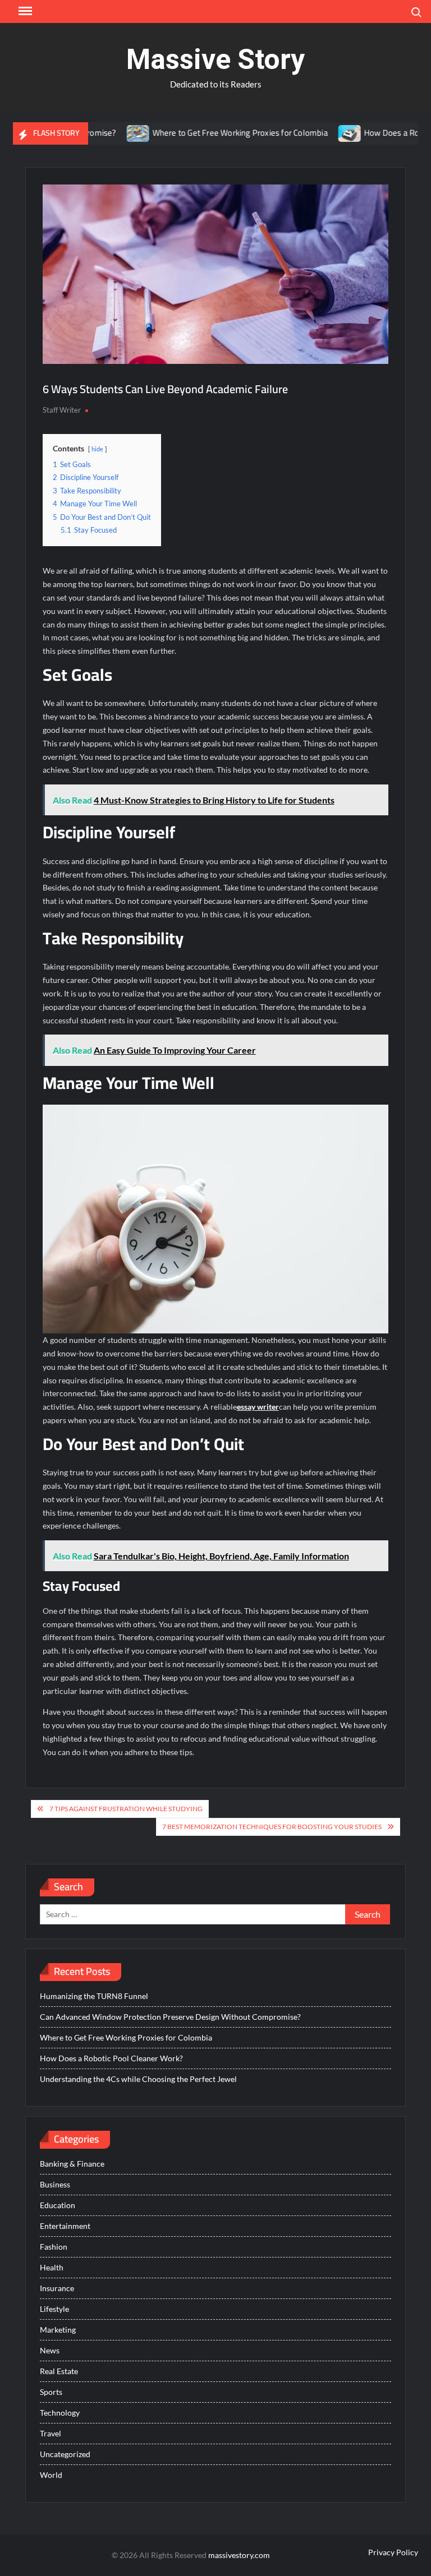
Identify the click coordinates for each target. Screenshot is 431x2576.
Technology (60, 2413)
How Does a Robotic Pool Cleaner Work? (111, 2058)
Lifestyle (54, 2309)
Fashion (54, 2247)
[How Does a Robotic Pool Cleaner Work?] (317, 133)
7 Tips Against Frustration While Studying (126, 1809)
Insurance (57, 2288)
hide (97, 449)
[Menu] (24, 11)
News (50, 2350)
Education (58, 2205)
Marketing (58, 2330)
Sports (51, 2392)
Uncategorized (65, 2454)
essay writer (258, 1407)
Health (52, 2267)
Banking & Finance (72, 2164)
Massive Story (215, 59)
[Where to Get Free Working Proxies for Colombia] (105, 133)
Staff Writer (62, 410)
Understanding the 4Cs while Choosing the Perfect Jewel (138, 2079)
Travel (51, 2433)
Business (55, 2184)
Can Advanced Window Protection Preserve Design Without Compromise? (170, 2017)
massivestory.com (239, 2555)
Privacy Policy (393, 2552)
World (51, 2475)
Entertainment (65, 2226)
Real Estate (59, 2371)
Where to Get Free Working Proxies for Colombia (207, 133)
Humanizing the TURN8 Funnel (94, 1996)
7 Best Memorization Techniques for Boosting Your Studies (272, 1827)
